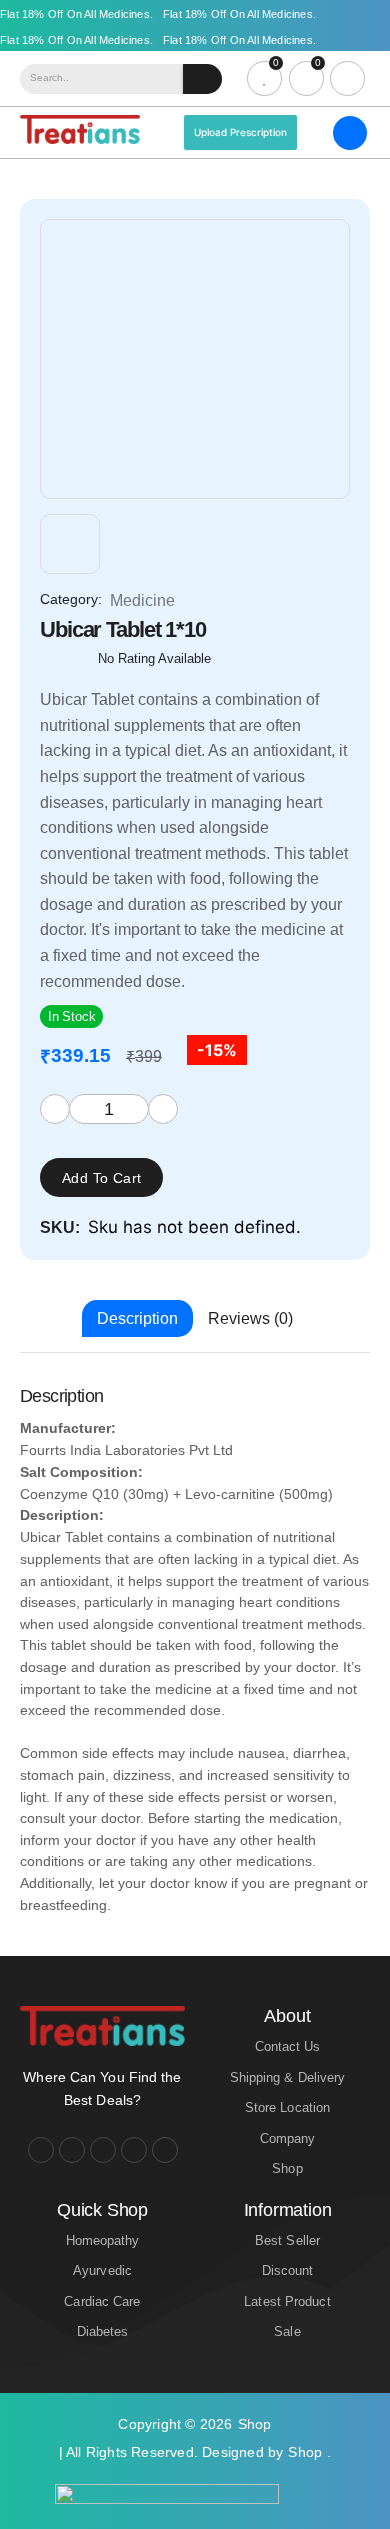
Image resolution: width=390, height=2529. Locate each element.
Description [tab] (137, 1318)
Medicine (142, 600)
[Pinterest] (165, 2150)
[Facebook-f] (41, 2150)
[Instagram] (72, 2150)
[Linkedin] (134, 2150)
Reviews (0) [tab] (250, 1318)
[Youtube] (103, 2150)
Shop (255, 2424)
